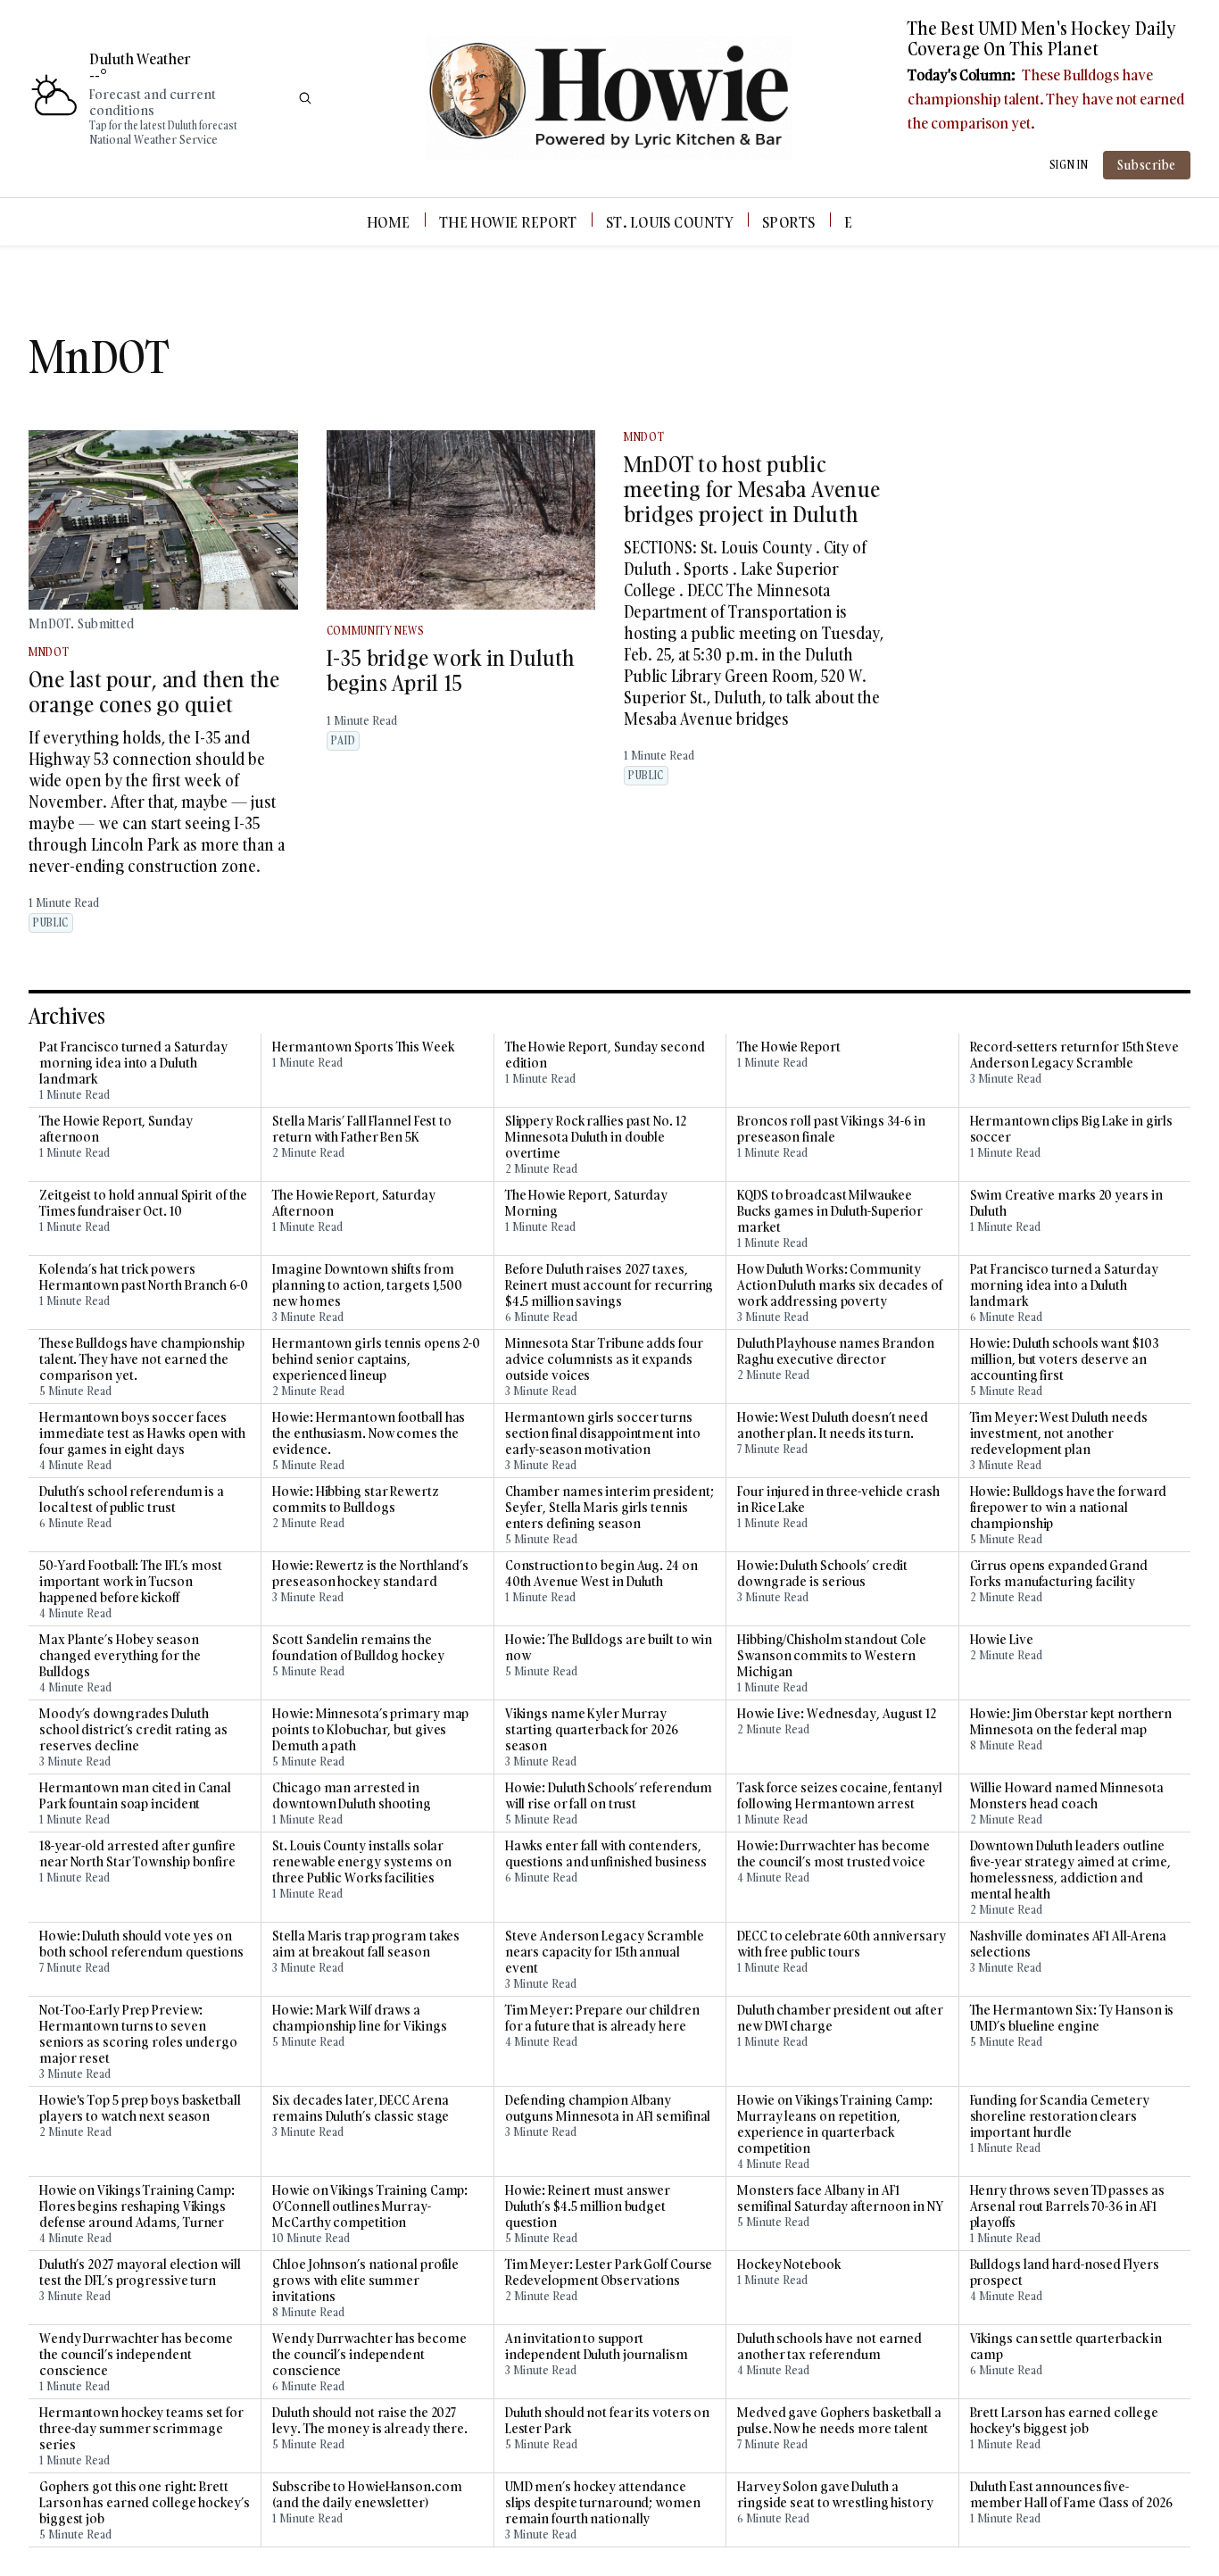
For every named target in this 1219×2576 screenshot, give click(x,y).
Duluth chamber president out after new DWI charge (840, 2018)
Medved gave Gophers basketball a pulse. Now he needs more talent (839, 2421)
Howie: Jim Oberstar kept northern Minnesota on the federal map (1071, 1722)
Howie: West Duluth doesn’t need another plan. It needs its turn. (833, 1425)
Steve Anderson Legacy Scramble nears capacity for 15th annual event (605, 1952)
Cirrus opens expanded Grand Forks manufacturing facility (1059, 1574)
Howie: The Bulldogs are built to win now (609, 1648)
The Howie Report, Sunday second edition (605, 1055)
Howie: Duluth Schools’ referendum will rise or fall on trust (609, 1796)
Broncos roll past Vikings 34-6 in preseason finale (831, 1129)
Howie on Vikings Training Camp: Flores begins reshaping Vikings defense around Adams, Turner (137, 2206)
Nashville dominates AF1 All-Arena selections (1069, 1944)
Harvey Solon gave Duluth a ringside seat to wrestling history (835, 2495)
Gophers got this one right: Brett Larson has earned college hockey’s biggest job (145, 2503)
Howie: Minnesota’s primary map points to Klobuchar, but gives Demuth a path (370, 1730)
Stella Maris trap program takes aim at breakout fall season (366, 1944)
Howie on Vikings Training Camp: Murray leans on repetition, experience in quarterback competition (835, 2124)
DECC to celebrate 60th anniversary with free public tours (842, 1944)
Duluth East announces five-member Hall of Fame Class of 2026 (1072, 2495)
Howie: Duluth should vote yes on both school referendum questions (141, 1944)
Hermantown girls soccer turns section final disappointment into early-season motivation (603, 1433)
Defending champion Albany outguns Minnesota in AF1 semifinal (608, 2108)
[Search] (305, 98)
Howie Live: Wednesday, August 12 (837, 1714)
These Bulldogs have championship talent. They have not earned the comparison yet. (1046, 99)
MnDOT (49, 652)
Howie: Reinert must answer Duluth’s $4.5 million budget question (588, 2206)
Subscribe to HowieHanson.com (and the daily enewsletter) (367, 2495)
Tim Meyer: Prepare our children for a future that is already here (602, 2018)
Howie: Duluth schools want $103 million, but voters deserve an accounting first (1065, 1359)
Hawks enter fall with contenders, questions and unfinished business (606, 1854)
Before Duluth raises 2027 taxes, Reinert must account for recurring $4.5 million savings (609, 1285)
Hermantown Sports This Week (363, 1047)
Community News (376, 631)
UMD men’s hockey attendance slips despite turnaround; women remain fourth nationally (603, 2503)
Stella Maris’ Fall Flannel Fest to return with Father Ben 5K (362, 1129)
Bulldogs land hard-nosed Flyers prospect (1065, 2273)
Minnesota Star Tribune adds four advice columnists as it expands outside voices (604, 1359)
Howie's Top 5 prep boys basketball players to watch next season (140, 2108)
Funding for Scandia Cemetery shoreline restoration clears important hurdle (1060, 2116)
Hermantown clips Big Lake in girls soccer (1072, 1129)
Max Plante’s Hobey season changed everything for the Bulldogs (120, 1656)
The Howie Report (508, 222)
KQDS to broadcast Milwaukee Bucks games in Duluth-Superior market (830, 1211)
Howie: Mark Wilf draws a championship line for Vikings (359, 2018)
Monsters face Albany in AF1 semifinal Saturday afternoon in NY (840, 2198)
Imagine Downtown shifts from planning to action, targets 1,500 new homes (367, 1285)
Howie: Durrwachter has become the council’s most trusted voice (833, 1854)
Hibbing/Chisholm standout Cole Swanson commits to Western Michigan (832, 1656)
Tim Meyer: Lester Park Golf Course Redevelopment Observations (609, 2273)
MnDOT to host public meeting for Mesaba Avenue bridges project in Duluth (752, 489)
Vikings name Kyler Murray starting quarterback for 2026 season (592, 1730)
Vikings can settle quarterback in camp (1066, 2347)
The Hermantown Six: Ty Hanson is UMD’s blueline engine (1072, 2018)
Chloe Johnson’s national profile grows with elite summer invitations (365, 2281)
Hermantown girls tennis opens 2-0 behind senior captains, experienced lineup (376, 1359)
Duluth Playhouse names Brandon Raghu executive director (836, 1351)
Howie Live (1002, 1640)
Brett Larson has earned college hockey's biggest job (1064, 2421)
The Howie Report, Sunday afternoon (116, 1129)
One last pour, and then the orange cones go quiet (154, 691)
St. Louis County (670, 222)
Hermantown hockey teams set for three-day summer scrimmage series (141, 2429)
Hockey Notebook (789, 2264)
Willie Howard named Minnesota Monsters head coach (1067, 1796)
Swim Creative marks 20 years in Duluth (1066, 1203)
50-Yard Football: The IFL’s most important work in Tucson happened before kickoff (131, 1582)
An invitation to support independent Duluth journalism (597, 2347)
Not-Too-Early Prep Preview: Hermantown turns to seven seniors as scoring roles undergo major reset (138, 2034)
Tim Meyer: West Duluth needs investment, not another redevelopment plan (1059, 1433)
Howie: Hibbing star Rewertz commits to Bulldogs (355, 1500)
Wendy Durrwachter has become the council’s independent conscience (136, 2355)
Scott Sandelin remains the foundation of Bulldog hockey (358, 1648)
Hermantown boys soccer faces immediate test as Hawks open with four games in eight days (142, 1433)
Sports (789, 222)
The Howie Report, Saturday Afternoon (353, 1203)
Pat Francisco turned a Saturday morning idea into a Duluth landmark (133, 1063)
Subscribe (1147, 165)
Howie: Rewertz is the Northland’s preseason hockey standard (370, 1574)
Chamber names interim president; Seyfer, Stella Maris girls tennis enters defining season (609, 1508)
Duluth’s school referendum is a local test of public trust (132, 1500)
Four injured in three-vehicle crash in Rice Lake (838, 1500)
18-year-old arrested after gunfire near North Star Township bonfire (137, 1854)
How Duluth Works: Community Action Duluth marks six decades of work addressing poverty (840, 1285)
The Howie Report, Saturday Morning (586, 1203)
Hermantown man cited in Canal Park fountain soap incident (135, 1796)
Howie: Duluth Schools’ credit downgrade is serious (822, 1574)
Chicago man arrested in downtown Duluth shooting (352, 1796)
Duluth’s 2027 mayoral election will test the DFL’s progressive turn (140, 2273)
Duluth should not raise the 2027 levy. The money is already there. (370, 2421)
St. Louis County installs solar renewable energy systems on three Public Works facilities (361, 1862)
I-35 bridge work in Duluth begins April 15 (451, 670)
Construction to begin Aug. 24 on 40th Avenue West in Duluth (601, 1574)
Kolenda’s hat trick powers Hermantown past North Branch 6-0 (144, 1277)
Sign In (1069, 165)
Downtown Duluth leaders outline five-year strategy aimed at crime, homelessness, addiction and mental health (1071, 1870)
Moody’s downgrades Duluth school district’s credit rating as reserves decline (133, 1730)
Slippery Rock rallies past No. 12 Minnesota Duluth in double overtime (596, 1137)
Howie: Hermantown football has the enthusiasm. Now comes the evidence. (369, 1433)
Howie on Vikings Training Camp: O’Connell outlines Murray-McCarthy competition (370, 2206)
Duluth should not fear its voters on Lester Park (607, 2421)
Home (389, 222)
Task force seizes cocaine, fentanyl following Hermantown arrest (840, 1796)
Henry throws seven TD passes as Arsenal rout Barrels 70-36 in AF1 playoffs (1067, 2206)
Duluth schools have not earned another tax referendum (829, 2347)
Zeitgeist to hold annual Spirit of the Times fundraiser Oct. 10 (143, 1203)
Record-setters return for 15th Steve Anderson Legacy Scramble (1074, 1055)
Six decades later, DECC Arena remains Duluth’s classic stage (361, 2108)
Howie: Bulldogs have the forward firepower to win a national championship (1069, 1508)
